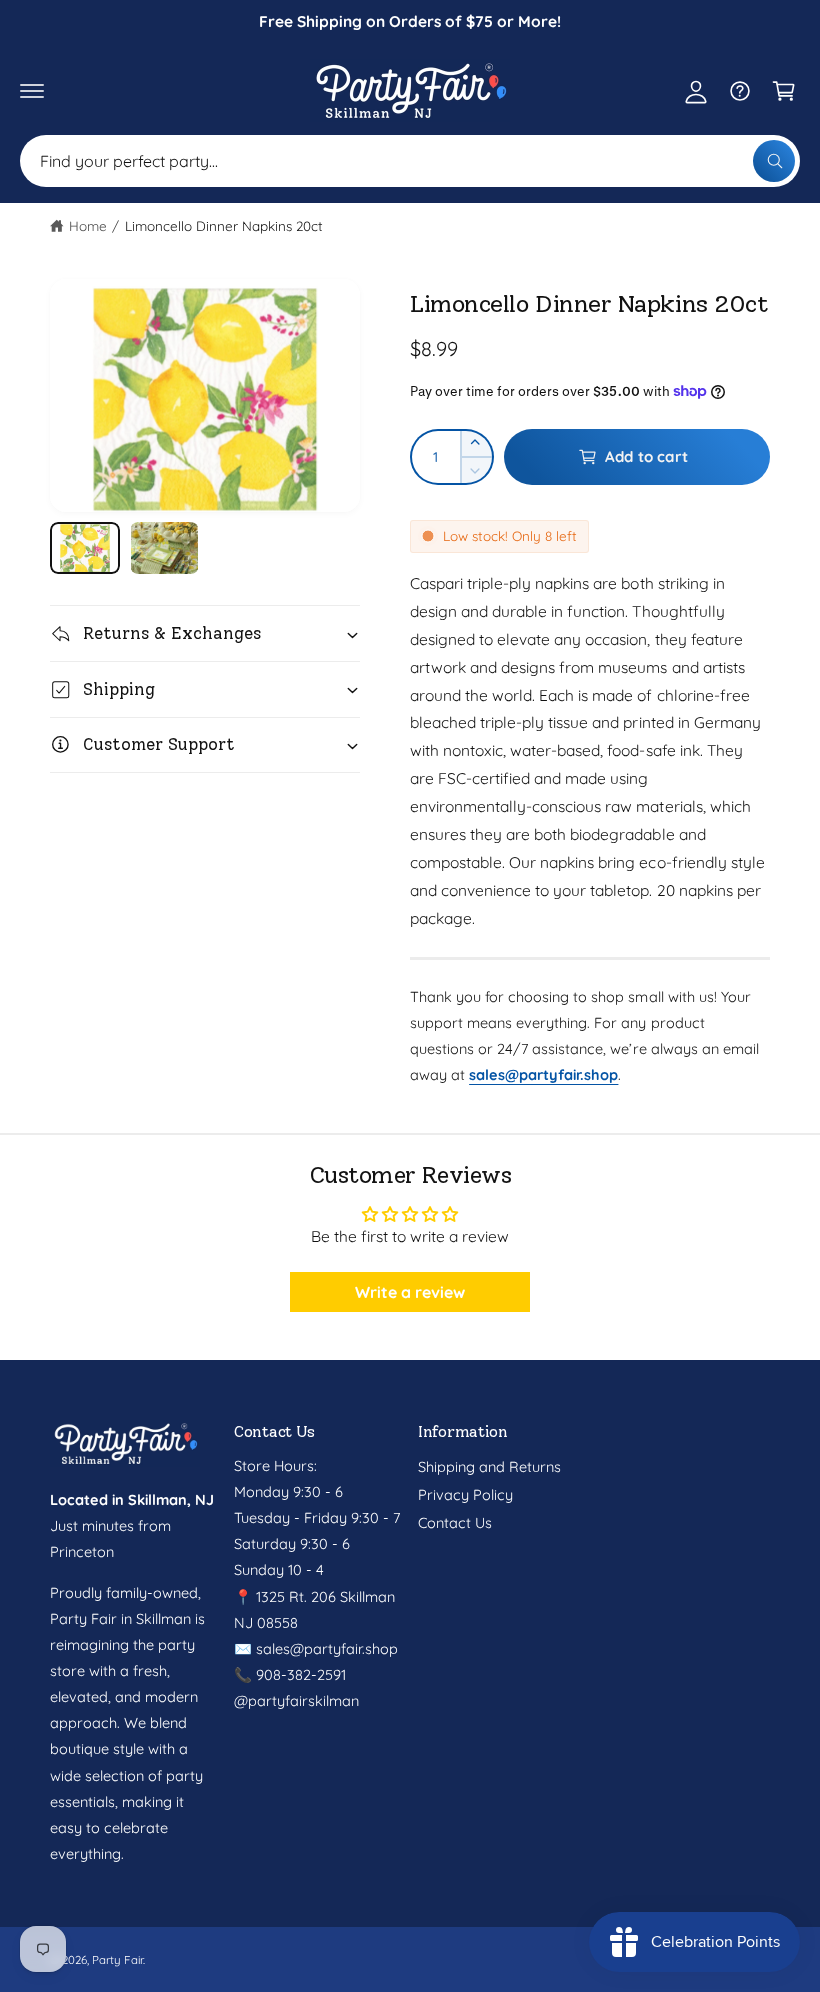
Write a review (410, 1292)
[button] (32, 91)
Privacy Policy (465, 1494)
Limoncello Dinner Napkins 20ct (224, 225)
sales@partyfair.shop (325, 1648)
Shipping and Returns (489, 1466)
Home (88, 225)
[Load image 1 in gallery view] (85, 548)
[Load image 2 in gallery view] (165, 548)
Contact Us (455, 1522)
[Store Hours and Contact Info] (740, 91)
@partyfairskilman (296, 1700)
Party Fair (117, 1959)
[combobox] (410, 161)
